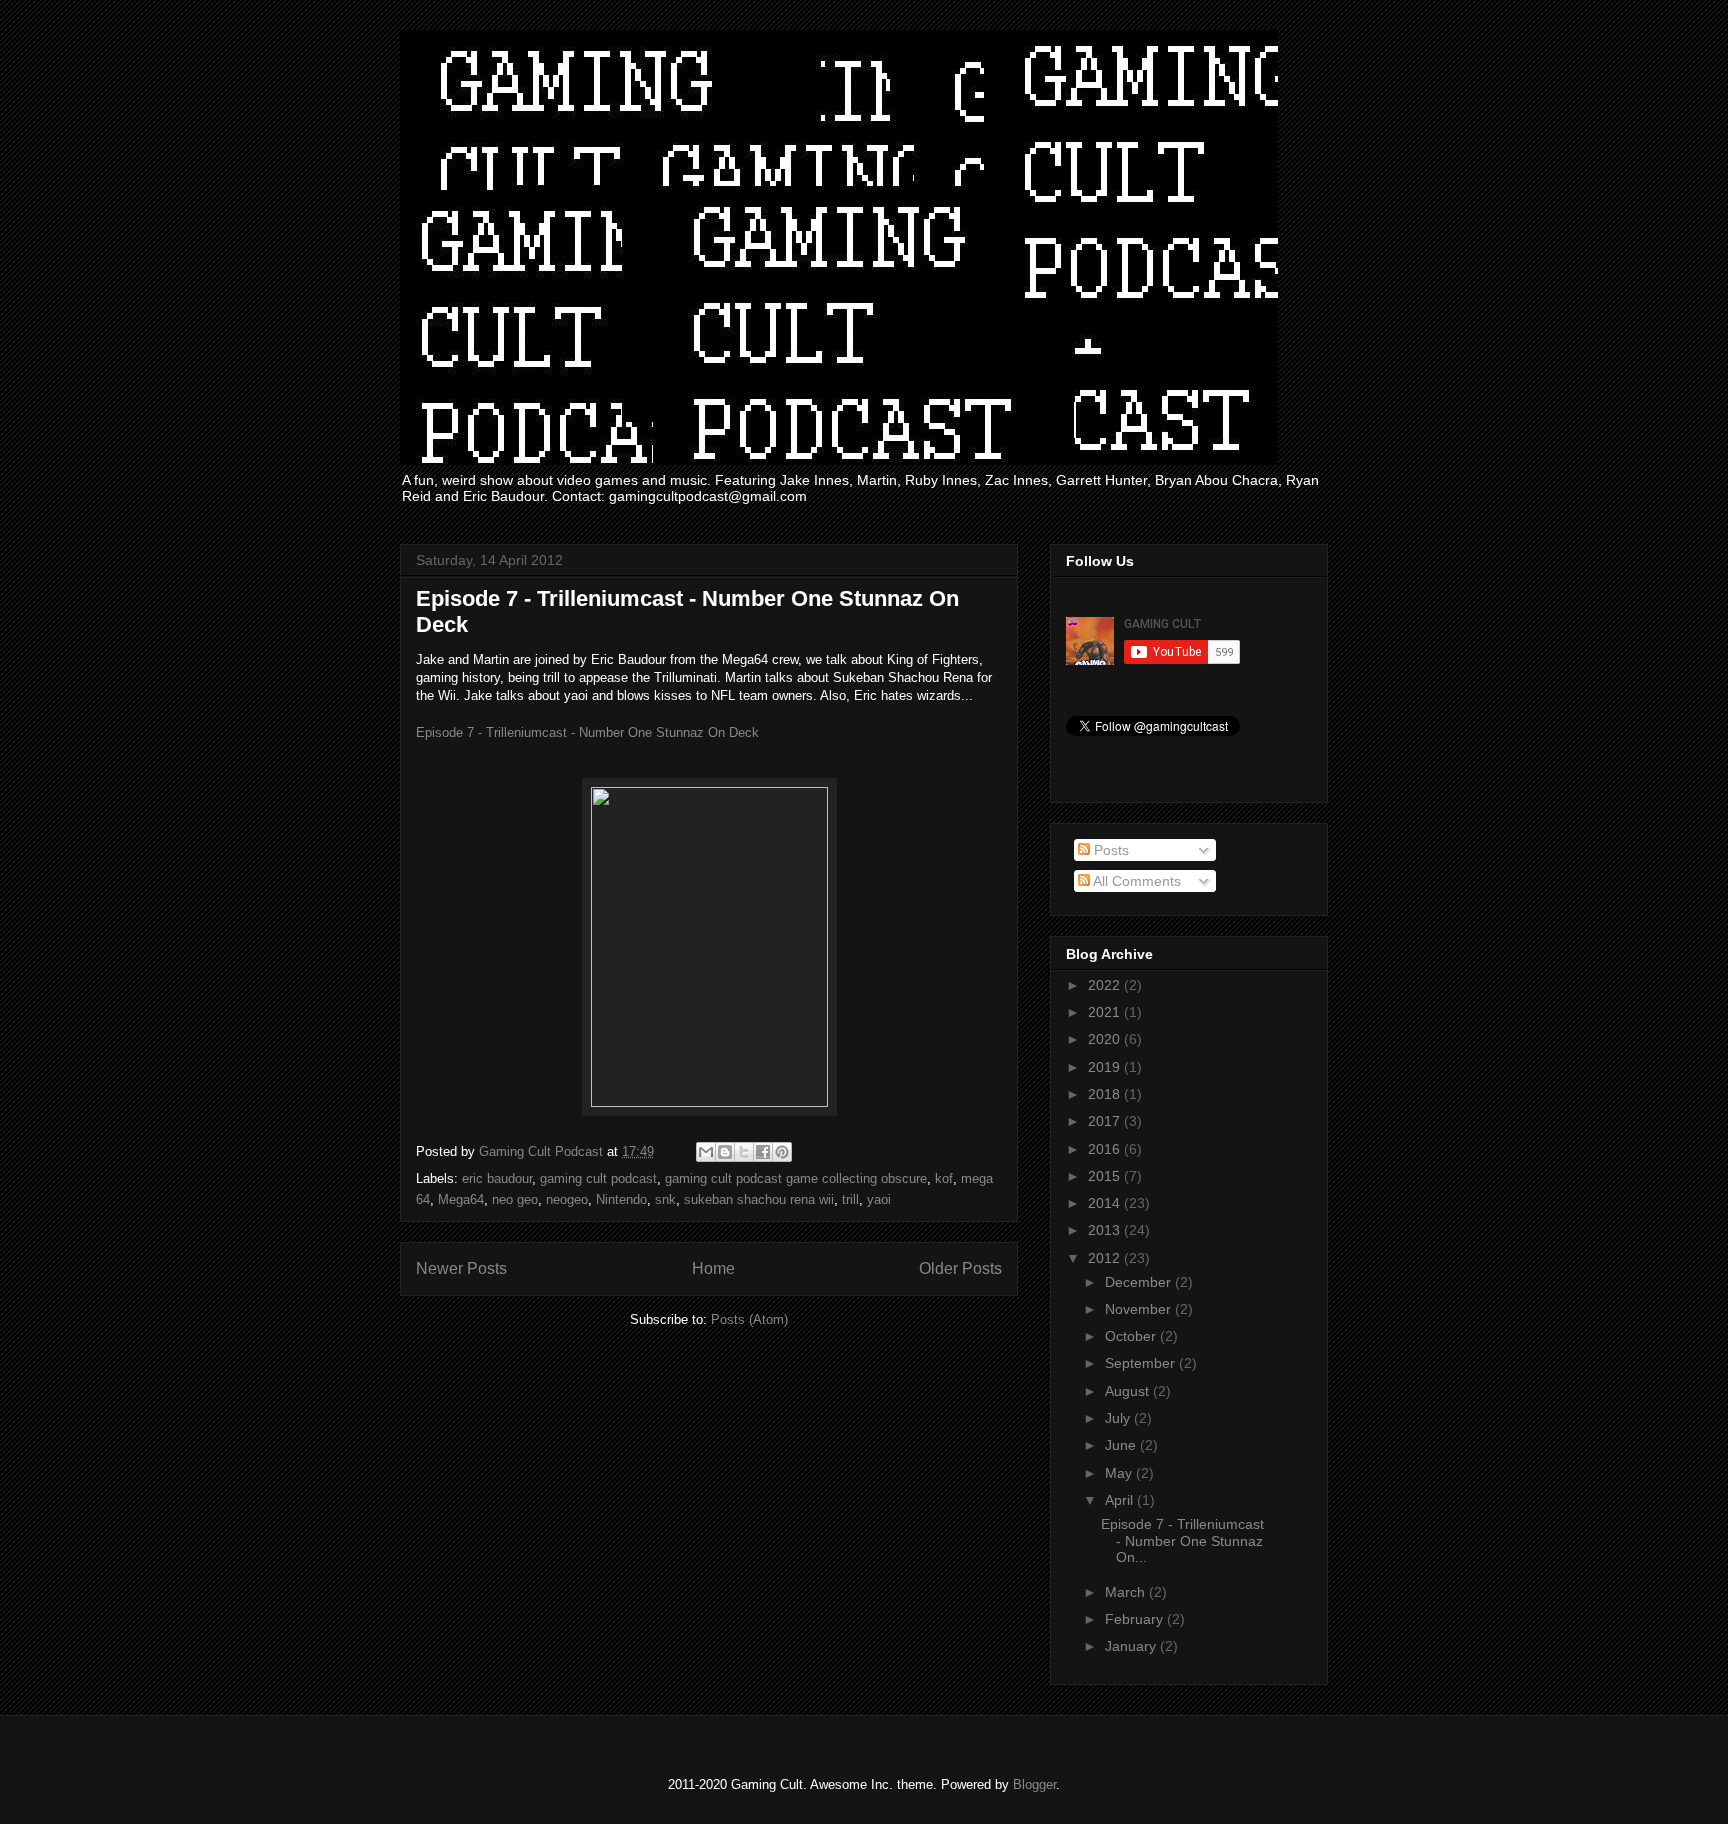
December (1140, 1282)
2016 (1106, 1149)
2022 (1106, 985)
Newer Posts (461, 1268)
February (1136, 1619)
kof (944, 1178)
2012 (1106, 1258)
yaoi (879, 1199)
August (1129, 1391)
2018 (1106, 1094)
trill (850, 1199)
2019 (1106, 1067)
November (1140, 1309)
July (1119, 1418)
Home (713, 1268)
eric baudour (497, 1178)
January (1132, 1646)
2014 (1106, 1203)
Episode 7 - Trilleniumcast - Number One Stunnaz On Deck (587, 732)
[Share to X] (744, 1152)
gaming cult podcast (598, 1178)
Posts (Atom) (749, 1319)
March (1127, 1592)
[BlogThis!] (725, 1152)
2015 (1106, 1176)
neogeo (567, 1199)
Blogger (1034, 1784)
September (1142, 1363)
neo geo (515, 1199)
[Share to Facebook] (763, 1152)
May (1120, 1473)
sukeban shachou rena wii (759, 1199)
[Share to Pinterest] (782, 1152)
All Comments (1135, 881)
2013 (1106, 1230)
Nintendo (621, 1199)
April (1121, 1500)
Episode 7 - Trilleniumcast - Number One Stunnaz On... (1182, 1541)
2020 (1106, 1039)
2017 (1106, 1121)
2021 (1106, 1012)
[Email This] (706, 1152)
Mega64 (461, 1199)
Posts (1109, 850)
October (1132, 1336)
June (1122, 1445)
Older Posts (960, 1268)
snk (665, 1199)
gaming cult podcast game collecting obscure (796, 1178)
